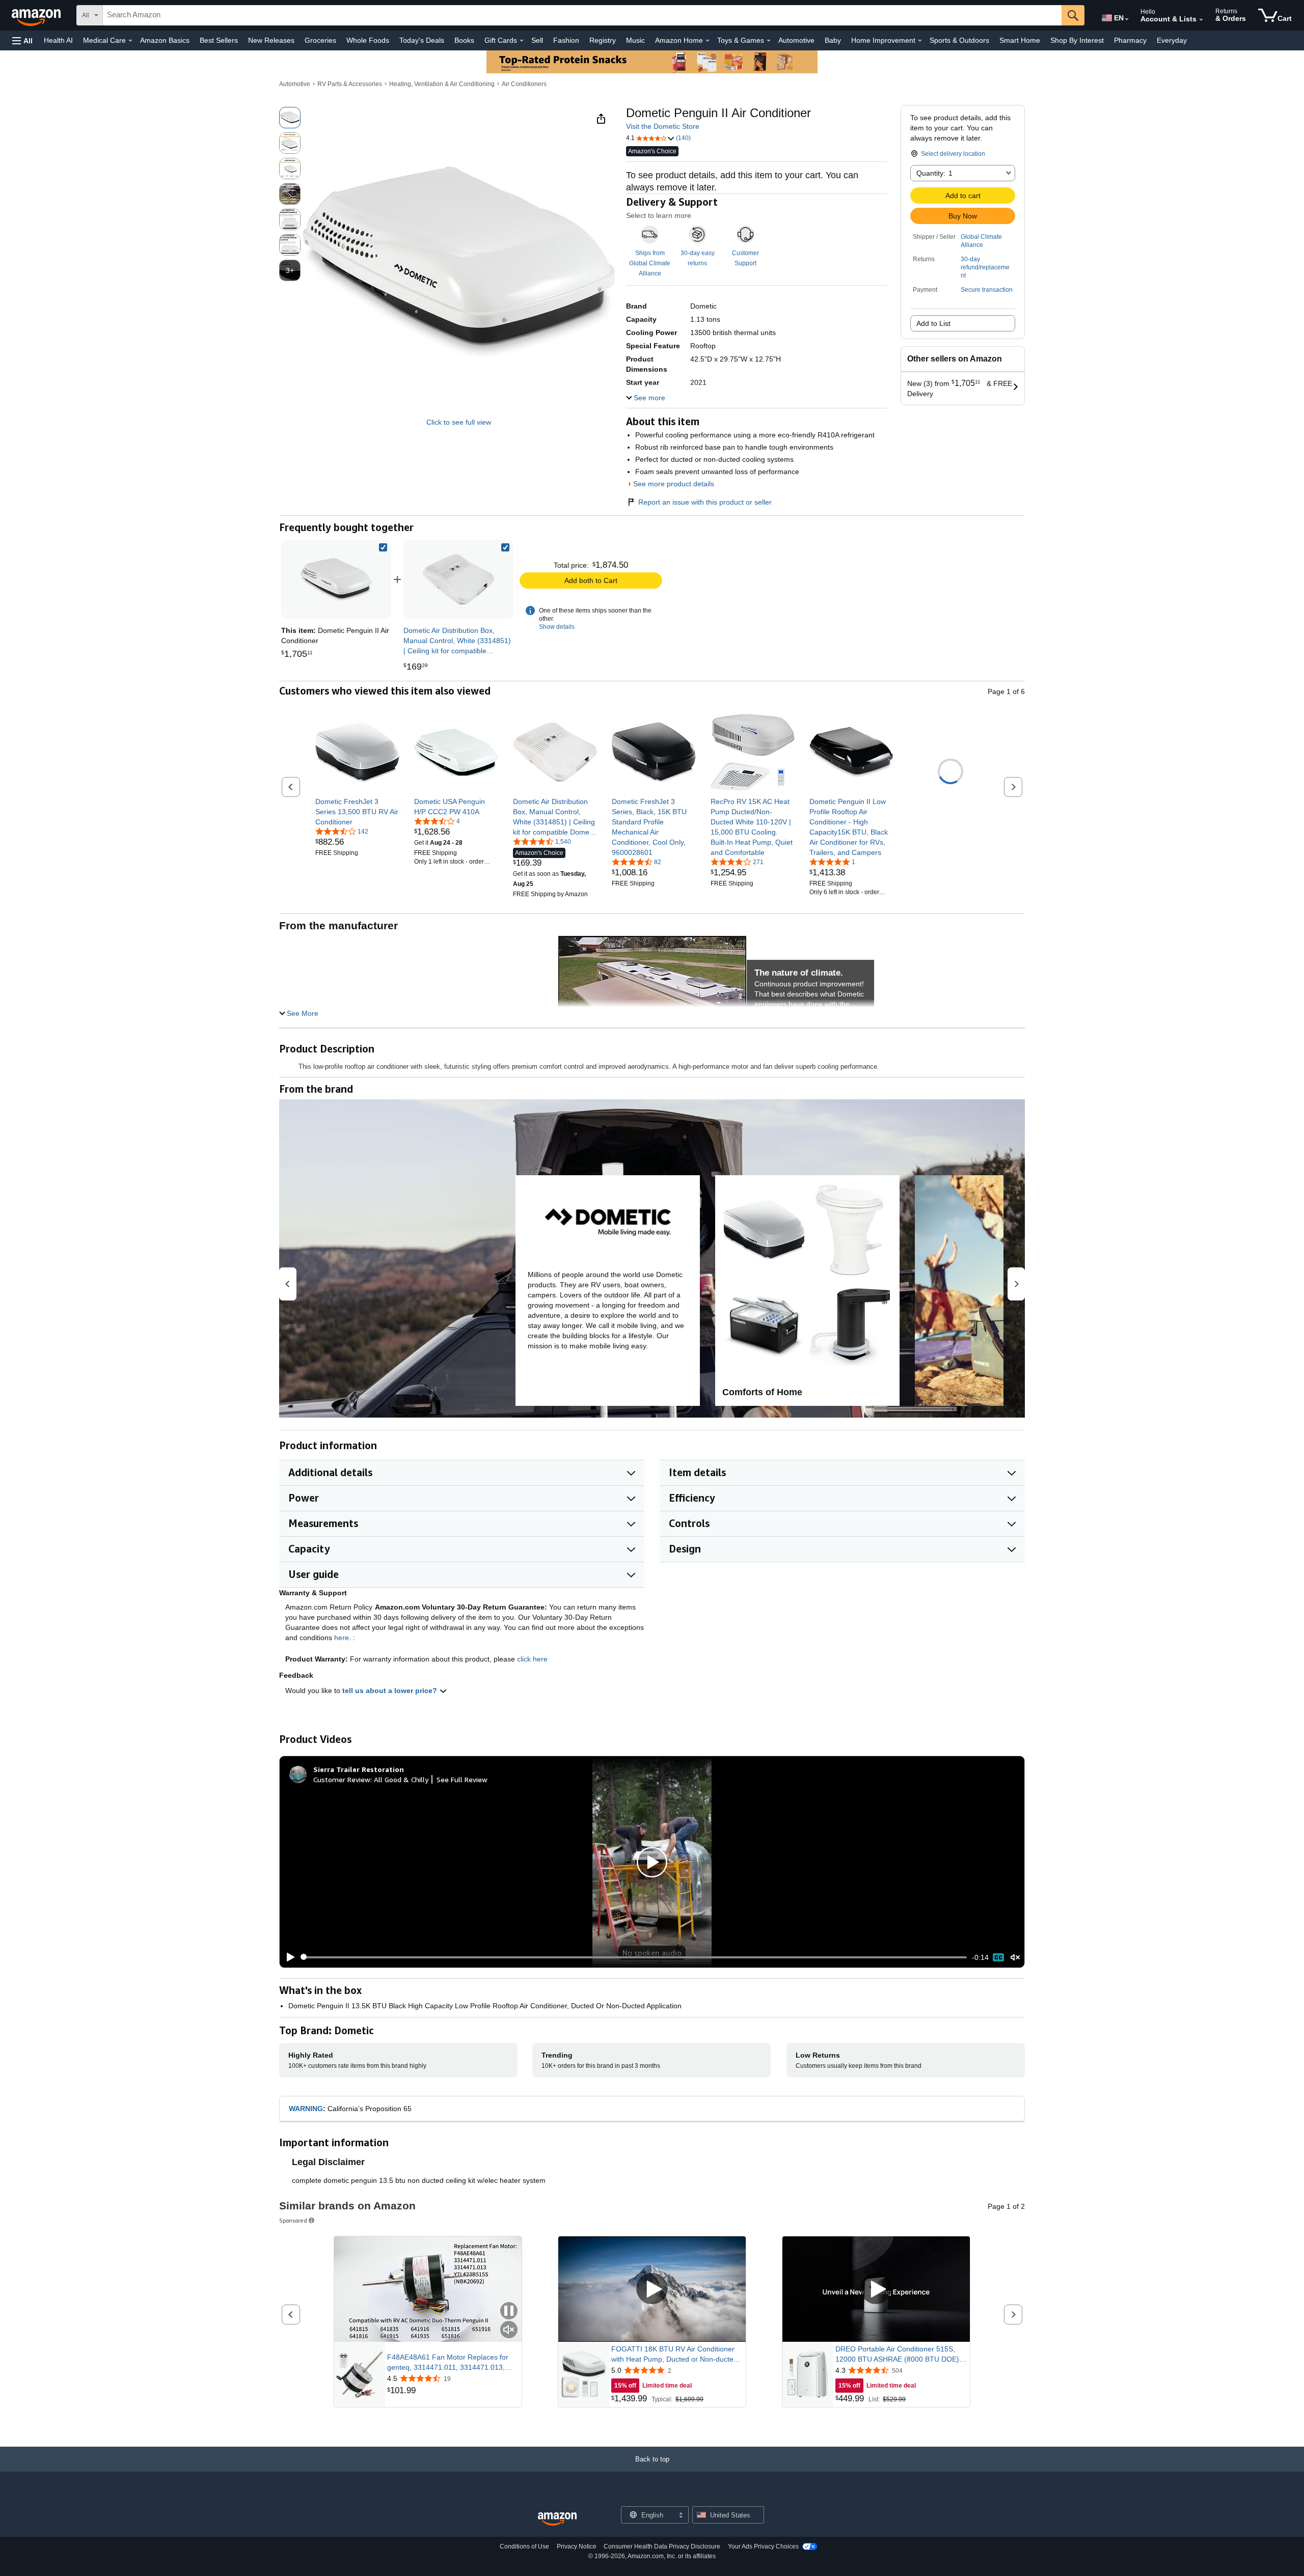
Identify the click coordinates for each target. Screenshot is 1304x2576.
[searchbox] (582, 15)
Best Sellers (219, 40)
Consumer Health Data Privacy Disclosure (662, 2546)
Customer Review (342, 1779)
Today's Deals (422, 40)
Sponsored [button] (293, 2220)
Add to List (933, 323)
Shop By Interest (1077, 40)
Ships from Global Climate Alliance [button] (650, 263)
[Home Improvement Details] (920, 41)
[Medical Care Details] (130, 41)
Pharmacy (1130, 40)
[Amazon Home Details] (708, 41)
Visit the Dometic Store (663, 126)
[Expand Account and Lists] (1201, 20)
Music (635, 40)
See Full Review (462, 1779)
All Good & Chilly (401, 1779)
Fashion (566, 40)
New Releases (271, 40)
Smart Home (1020, 40)
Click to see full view (459, 422)
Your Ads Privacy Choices (763, 2546)
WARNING (306, 2109)
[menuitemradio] (998, 1957)
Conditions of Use (524, 2546)
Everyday (1172, 40)
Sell (537, 40)
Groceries (320, 40)
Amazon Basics (165, 40)
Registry (603, 40)
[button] (22, 40)
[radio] (290, 118)
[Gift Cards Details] (522, 41)
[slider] (634, 1957)
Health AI (58, 40)
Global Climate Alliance (981, 241)
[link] (458, 579)
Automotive (796, 40)
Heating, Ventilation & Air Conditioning (442, 84)
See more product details (674, 484)
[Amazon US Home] (557, 2519)
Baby (833, 40)
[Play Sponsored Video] (652, 2289)
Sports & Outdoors (959, 40)
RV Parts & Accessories (350, 84)
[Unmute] (1015, 1957)
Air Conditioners (524, 84)
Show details (557, 627)
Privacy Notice (577, 2546)
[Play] (288, 1957)
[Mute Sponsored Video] (509, 2330)
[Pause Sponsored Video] (509, 2311)
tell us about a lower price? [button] (391, 1691)
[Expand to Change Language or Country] (1127, 19)
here (342, 1638)
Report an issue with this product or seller (705, 502)
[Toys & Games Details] (769, 41)
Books (464, 40)
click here (532, 1659)
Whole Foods (368, 40)
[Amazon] (37, 15)
